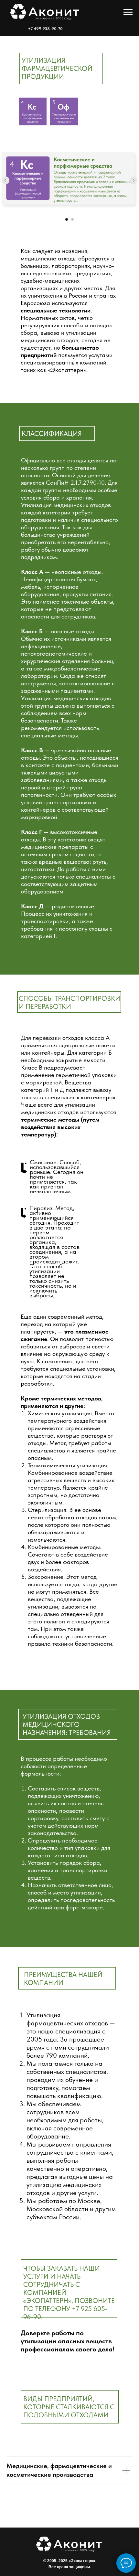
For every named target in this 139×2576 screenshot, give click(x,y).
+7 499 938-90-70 (45, 29)
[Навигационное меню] (128, 12)
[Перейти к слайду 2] (72, 219)
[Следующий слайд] (134, 180)
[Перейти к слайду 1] (67, 219)
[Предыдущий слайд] (5, 180)
